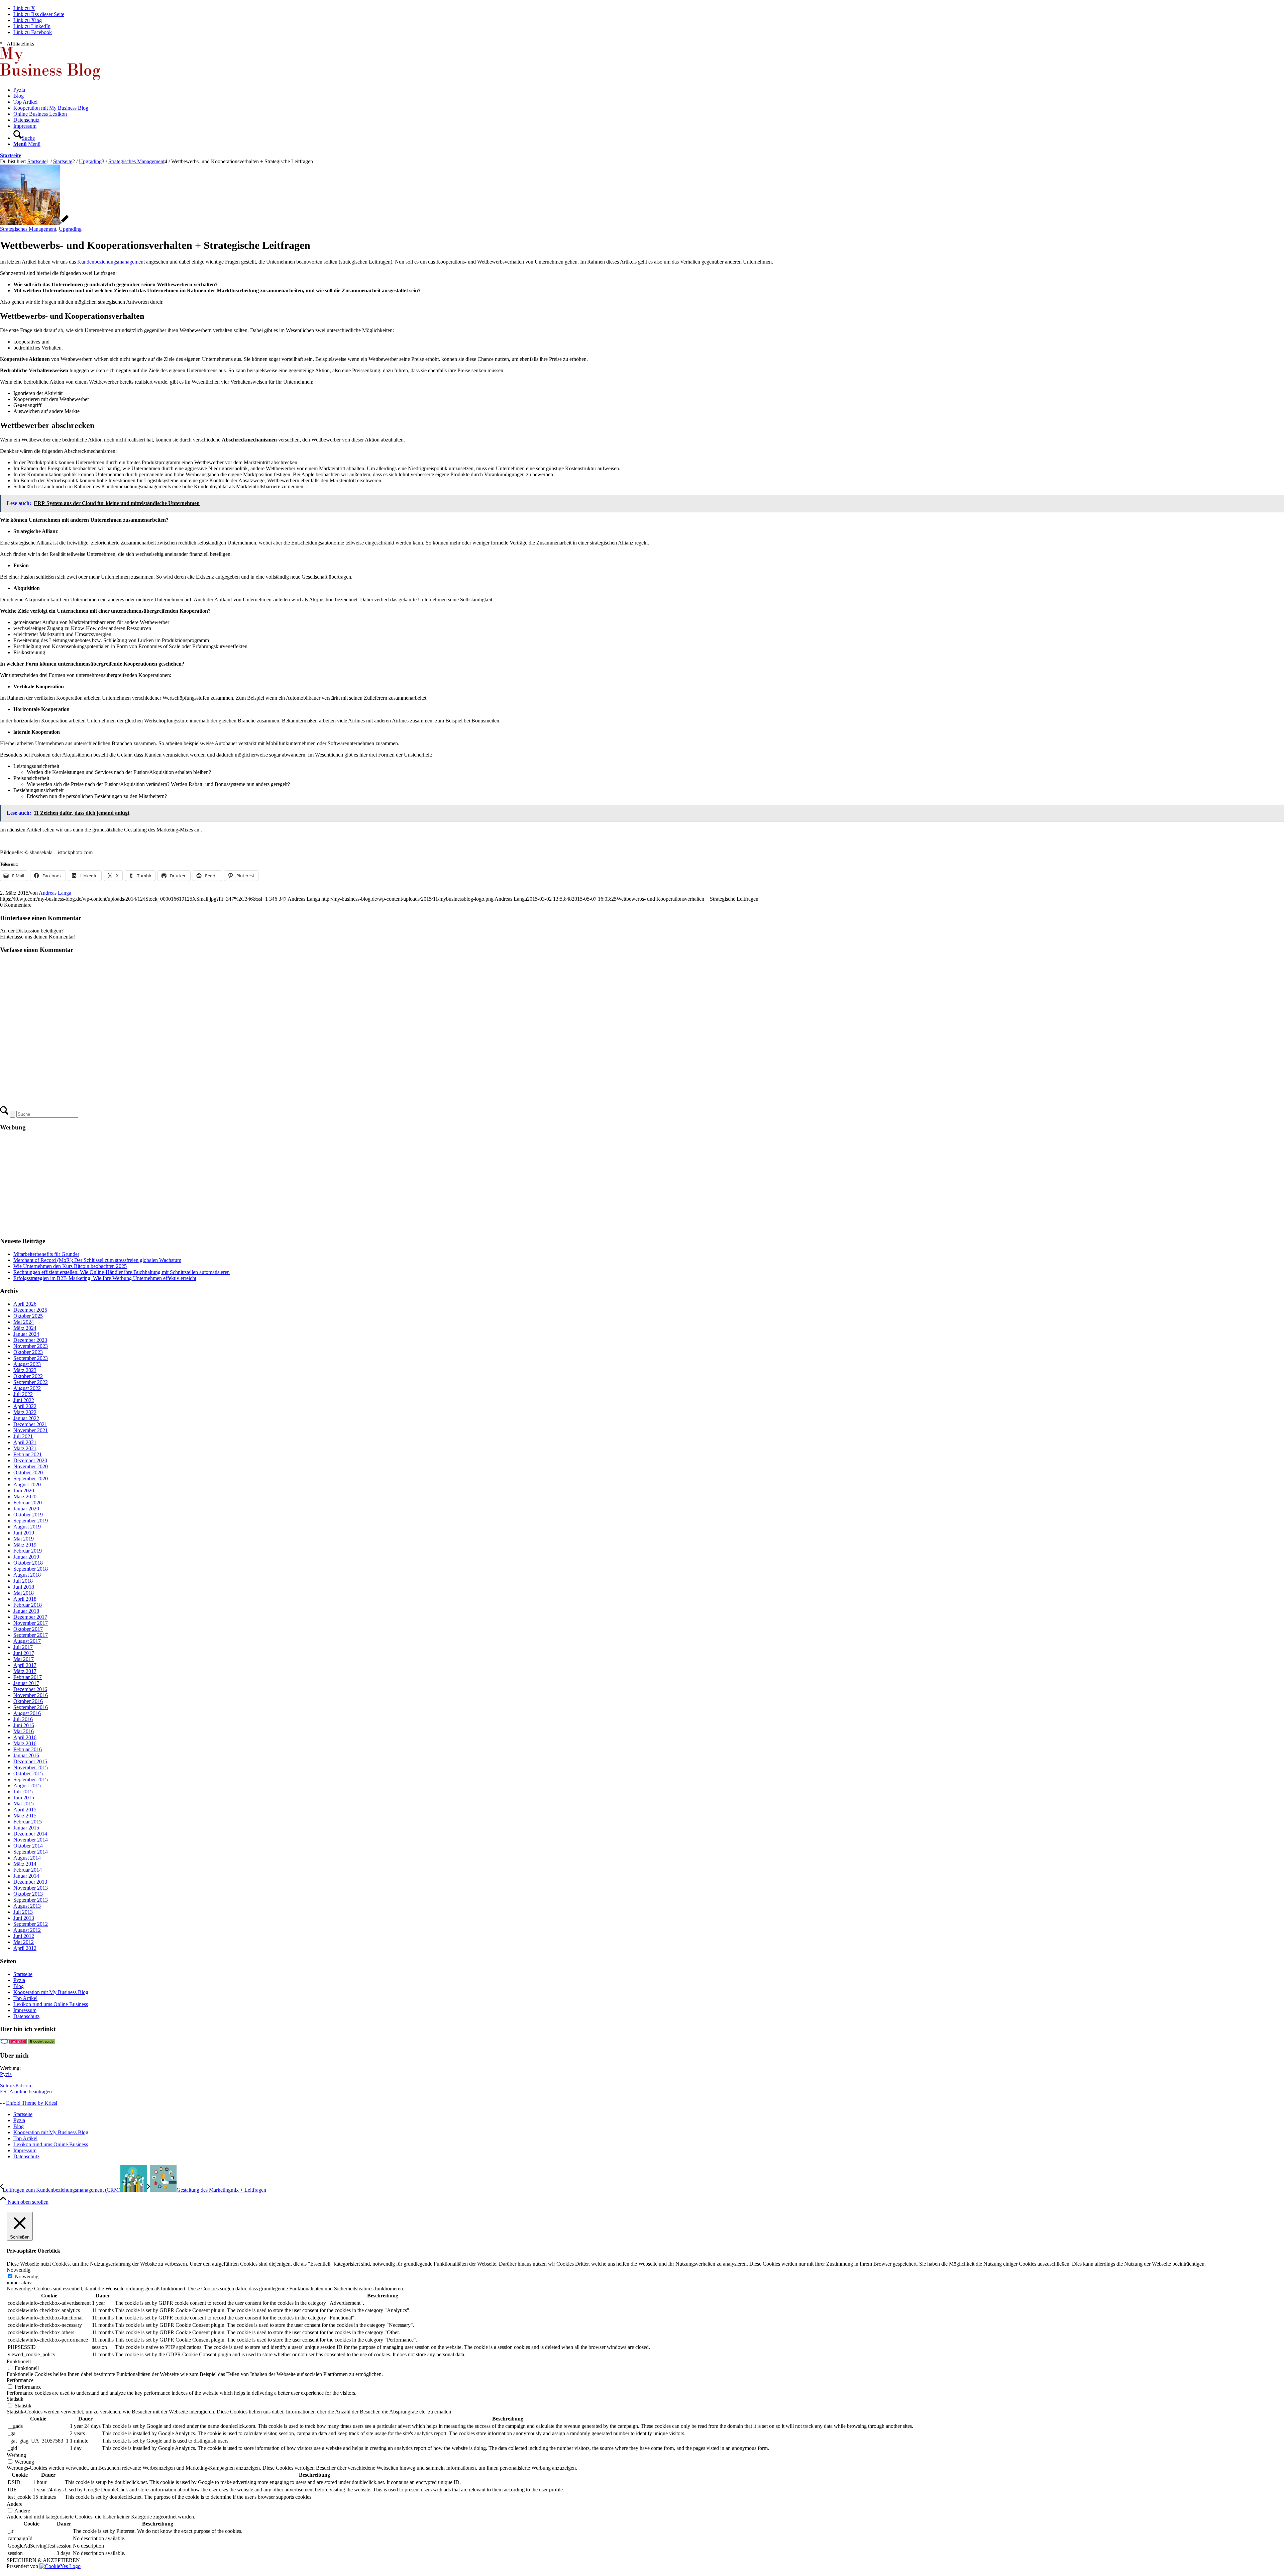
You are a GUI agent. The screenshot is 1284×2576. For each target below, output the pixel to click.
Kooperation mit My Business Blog (51, 1992)
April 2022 (25, 1406)
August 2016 (27, 1713)
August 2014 (27, 1858)
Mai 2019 (24, 1539)
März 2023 (25, 1370)
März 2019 (25, 1545)
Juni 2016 (24, 1725)
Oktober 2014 (28, 1846)
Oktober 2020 (28, 1472)
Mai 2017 (24, 1659)
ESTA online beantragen (26, 2092)
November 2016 (31, 1695)
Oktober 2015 (28, 1773)
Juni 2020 (24, 1491)
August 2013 (27, 1906)
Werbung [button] (16, 2455)
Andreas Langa (55, 893)
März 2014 (25, 1864)
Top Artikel (25, 1998)
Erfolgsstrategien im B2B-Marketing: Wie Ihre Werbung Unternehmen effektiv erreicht (105, 1278)
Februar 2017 (28, 1677)
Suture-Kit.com (16, 2086)
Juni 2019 (24, 1533)
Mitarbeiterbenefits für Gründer (46, 1254)
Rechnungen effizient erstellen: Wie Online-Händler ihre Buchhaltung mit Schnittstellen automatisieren (122, 1272)
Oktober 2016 (28, 1701)
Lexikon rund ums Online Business (51, 2004)
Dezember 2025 (30, 1310)
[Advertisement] (201, 1184)
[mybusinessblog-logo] (50, 78)
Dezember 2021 (30, 1424)
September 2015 (31, 1779)
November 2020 (31, 1466)
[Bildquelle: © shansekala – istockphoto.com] (34, 223)
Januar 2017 (26, 1683)
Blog (19, 1986)
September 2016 (31, 1707)
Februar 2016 (28, 1749)
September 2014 (31, 1852)
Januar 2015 (26, 1828)
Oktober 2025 (28, 1316)
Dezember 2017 (30, 1617)
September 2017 (31, 1635)
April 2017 (25, 1665)
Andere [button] (15, 2504)
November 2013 (31, 1888)
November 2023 (31, 1346)
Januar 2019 (26, 1557)
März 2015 (25, 1816)
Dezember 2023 (30, 1340)
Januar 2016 (26, 1755)
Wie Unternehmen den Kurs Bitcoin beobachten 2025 (70, 1266)
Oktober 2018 (28, 1563)
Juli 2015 (23, 1792)
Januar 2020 (26, 1509)
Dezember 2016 (30, 1689)
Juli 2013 (23, 1912)
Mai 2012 (24, 1942)
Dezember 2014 (30, 1834)
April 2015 (25, 1810)
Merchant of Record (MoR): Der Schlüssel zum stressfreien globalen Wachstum (97, 1260)
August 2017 (27, 1641)
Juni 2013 (24, 1918)
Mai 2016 (24, 1731)
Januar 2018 (26, 1611)
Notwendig (27, 2276)
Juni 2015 (24, 1798)
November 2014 (31, 1840)
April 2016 (25, 1737)
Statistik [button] (15, 2399)
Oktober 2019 (28, 1515)
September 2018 (31, 1569)
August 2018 (27, 1575)
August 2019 (27, 1527)
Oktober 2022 (28, 1376)
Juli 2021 (23, 1436)
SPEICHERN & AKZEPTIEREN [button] (43, 2560)
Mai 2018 (24, 1593)
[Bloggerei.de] (13, 2042)
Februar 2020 (28, 1503)
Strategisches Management (28, 229)
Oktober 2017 (28, 1629)
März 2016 (25, 1743)
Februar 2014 (28, 1870)
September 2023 (31, 1358)
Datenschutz (26, 2016)
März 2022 (25, 1412)
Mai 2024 (24, 1322)
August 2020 (27, 1484)
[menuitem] (649, 90)
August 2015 (27, 1786)
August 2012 (27, 1930)
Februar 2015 (28, 1822)
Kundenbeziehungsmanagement (111, 262)
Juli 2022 (23, 1394)
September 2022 (31, 1382)
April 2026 (25, 1304)
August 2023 (27, 1364)
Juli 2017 (23, 1647)
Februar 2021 (28, 1454)
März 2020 (25, 1497)
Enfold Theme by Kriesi (32, 2103)
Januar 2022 (26, 1418)
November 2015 (31, 1767)
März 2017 (25, 1671)
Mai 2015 (24, 1804)
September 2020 (31, 1478)
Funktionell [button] (19, 2361)
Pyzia (19, 1980)
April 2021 (25, 1442)
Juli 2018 (23, 1581)
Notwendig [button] (19, 2270)
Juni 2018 (24, 1587)
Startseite (11, 155)
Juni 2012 (24, 1936)
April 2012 (25, 1948)
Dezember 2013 (30, 1882)
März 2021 (25, 1448)
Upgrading (70, 229)
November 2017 (31, 1623)
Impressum (25, 2010)
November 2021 (31, 1430)
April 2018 (25, 1599)
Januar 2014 (26, 1876)
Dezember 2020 (30, 1460)
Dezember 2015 (30, 1761)
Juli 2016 (23, 1719)
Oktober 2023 (28, 1352)
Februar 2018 (28, 1605)
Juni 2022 (24, 1400)
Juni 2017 (24, 1653)
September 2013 (31, 1900)
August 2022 (27, 1388)
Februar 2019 (28, 1551)
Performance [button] (20, 2380)
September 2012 (31, 1924)
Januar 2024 (26, 1334)
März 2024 (25, 1328)
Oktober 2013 (28, 1894)
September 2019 (31, 1521)
